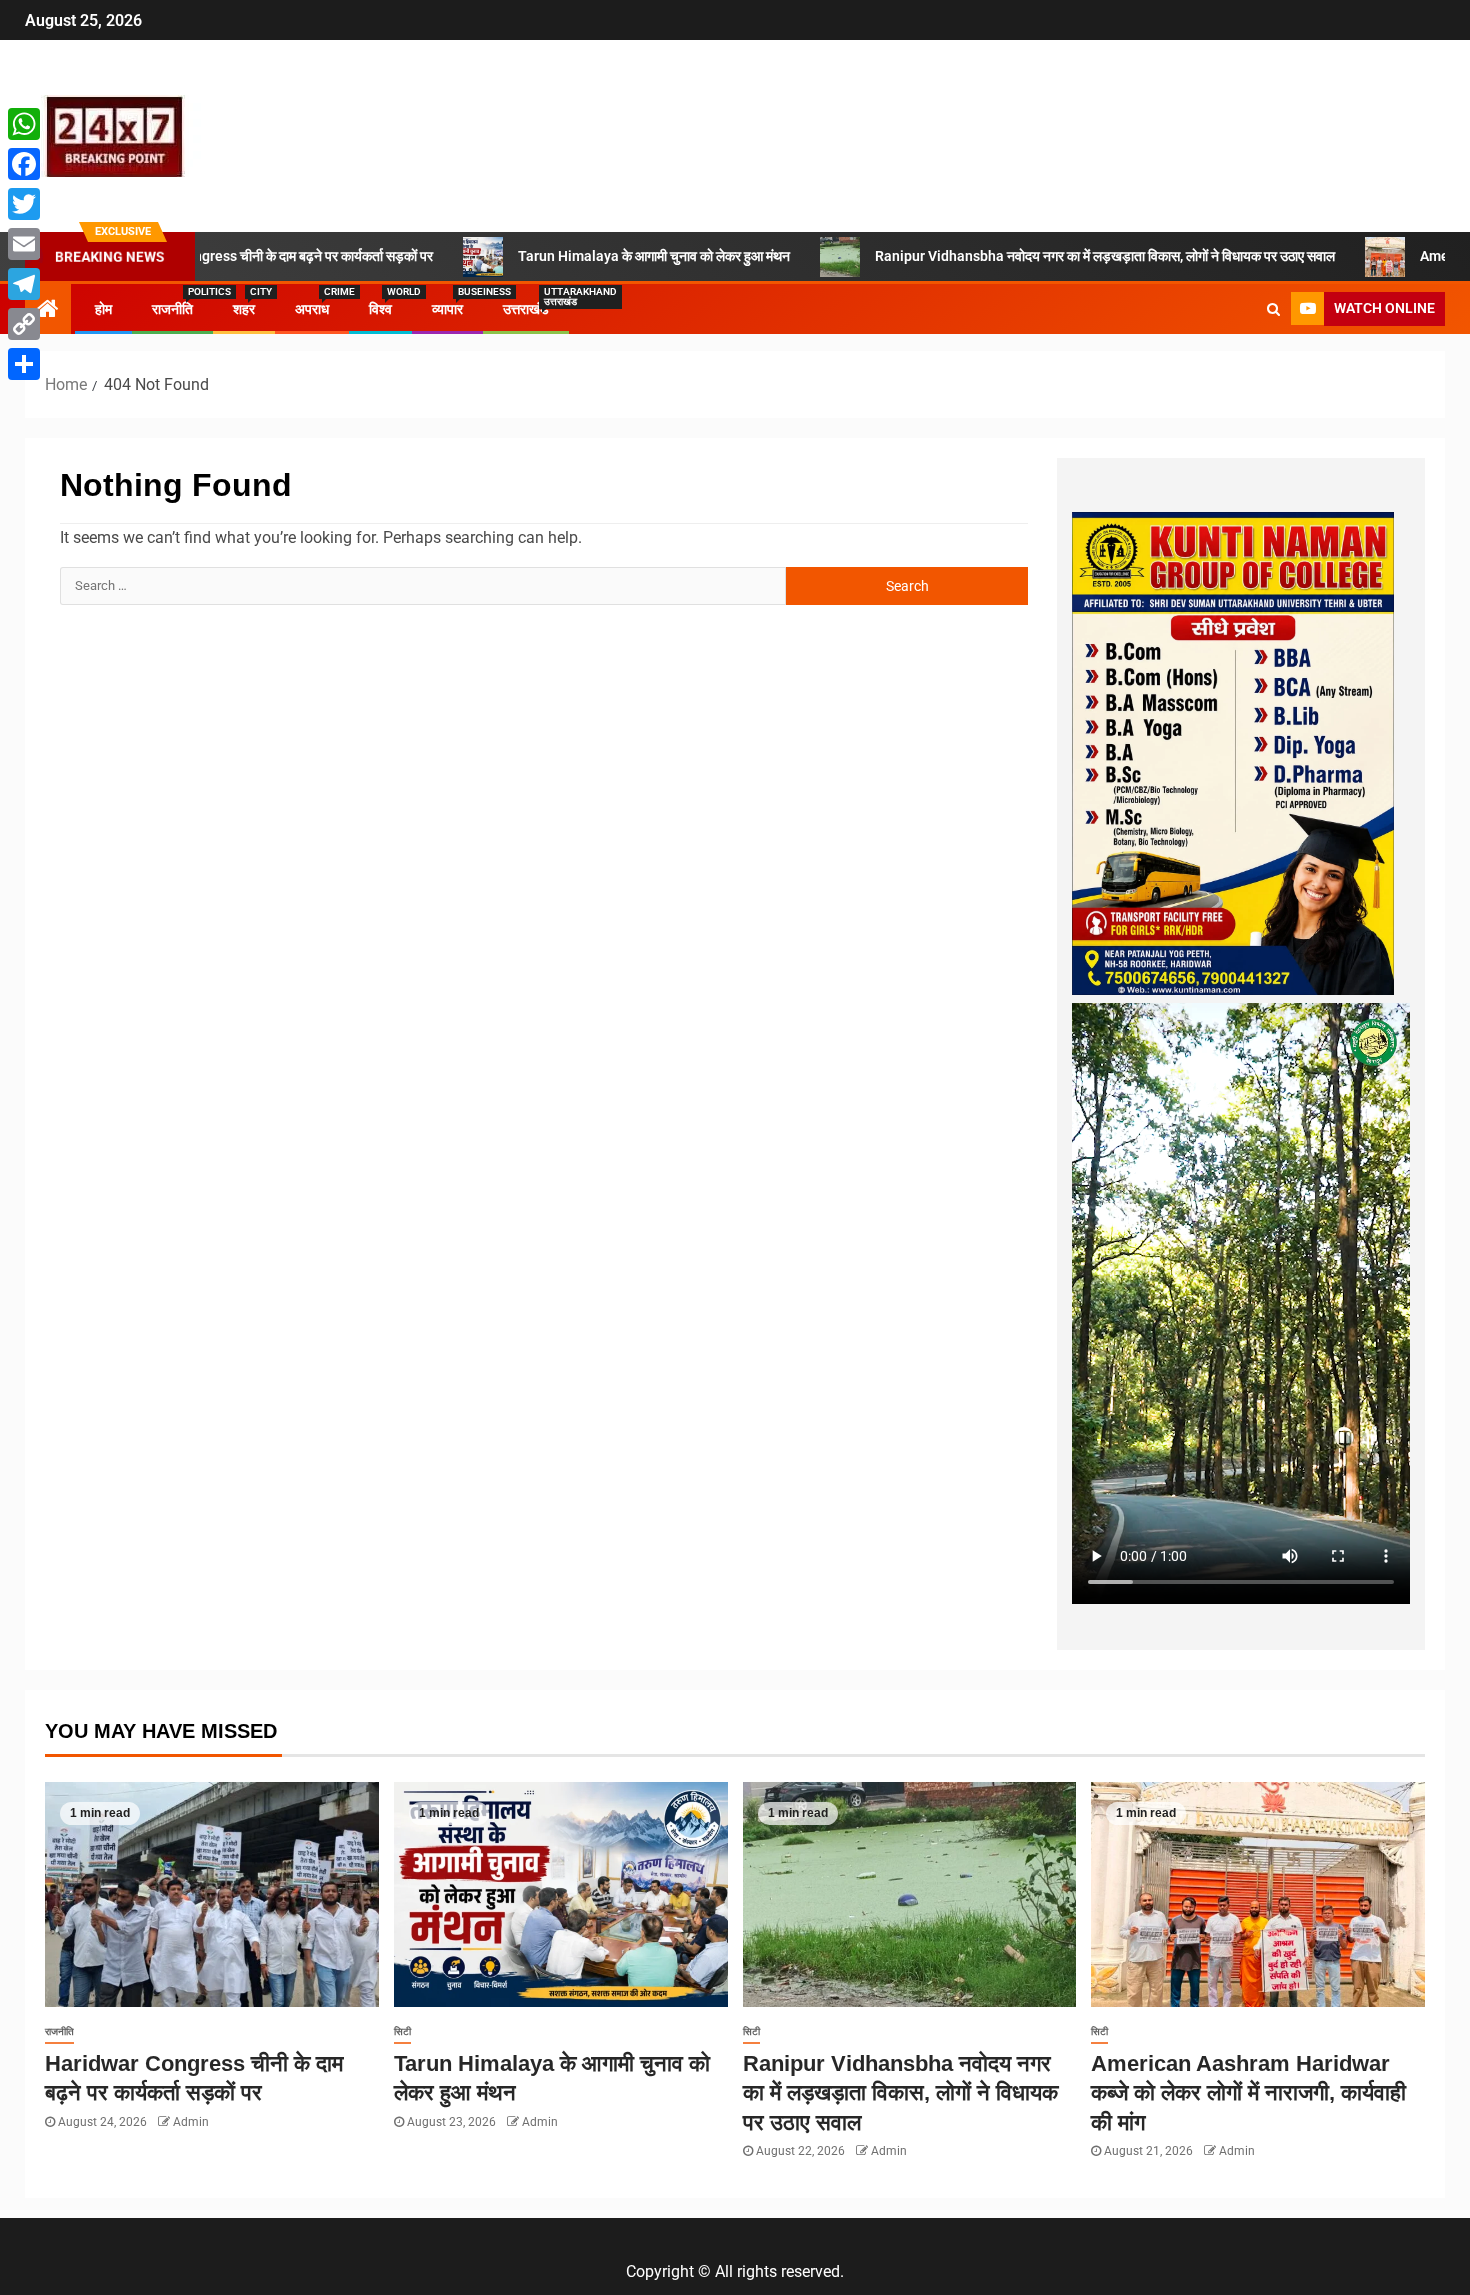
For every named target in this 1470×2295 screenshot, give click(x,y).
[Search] (1273, 309)
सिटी (402, 2031)
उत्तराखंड (526, 309)
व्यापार (447, 309)
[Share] (24, 364)
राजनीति (172, 309)
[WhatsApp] (24, 124)
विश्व (380, 309)
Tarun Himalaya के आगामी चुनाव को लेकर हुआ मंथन (559, 256)
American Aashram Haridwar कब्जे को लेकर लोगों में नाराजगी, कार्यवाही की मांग (1248, 2093)
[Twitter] (24, 204)
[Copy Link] (24, 324)
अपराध (312, 309)
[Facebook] (24, 164)
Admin (191, 2122)
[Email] (24, 244)
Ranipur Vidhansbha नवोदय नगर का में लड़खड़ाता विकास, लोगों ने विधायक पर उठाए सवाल (1010, 256)
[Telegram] (24, 284)
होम (103, 309)
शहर (244, 309)
